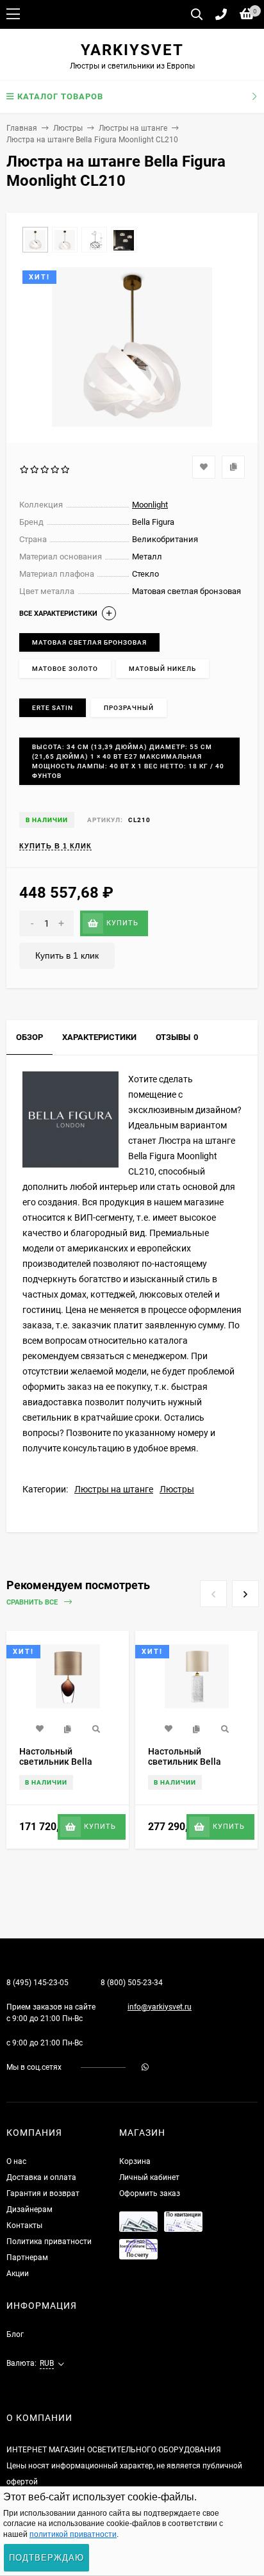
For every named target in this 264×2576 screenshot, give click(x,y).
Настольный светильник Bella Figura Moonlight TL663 (56, 1767)
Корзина (135, 2161)
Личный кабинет (149, 2177)
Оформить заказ (150, 2193)
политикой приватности (73, 2534)
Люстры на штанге (133, 128)
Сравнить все (33, 1602)
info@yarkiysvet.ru (160, 2007)
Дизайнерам (29, 2209)
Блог (15, 2334)
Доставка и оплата (41, 2177)
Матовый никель (162, 669)
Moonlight (150, 505)
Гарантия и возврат (43, 2193)
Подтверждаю (46, 2558)
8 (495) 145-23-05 (37, 1983)
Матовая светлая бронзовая (89, 642)
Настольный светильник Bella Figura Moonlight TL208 (185, 1767)
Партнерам (27, 2258)
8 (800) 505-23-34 (132, 1983)
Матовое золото (65, 669)
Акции (18, 2274)
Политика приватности (49, 2242)
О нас (16, 2161)
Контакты (24, 2225)
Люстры (68, 128)
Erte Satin (53, 708)
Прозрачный (129, 708)
